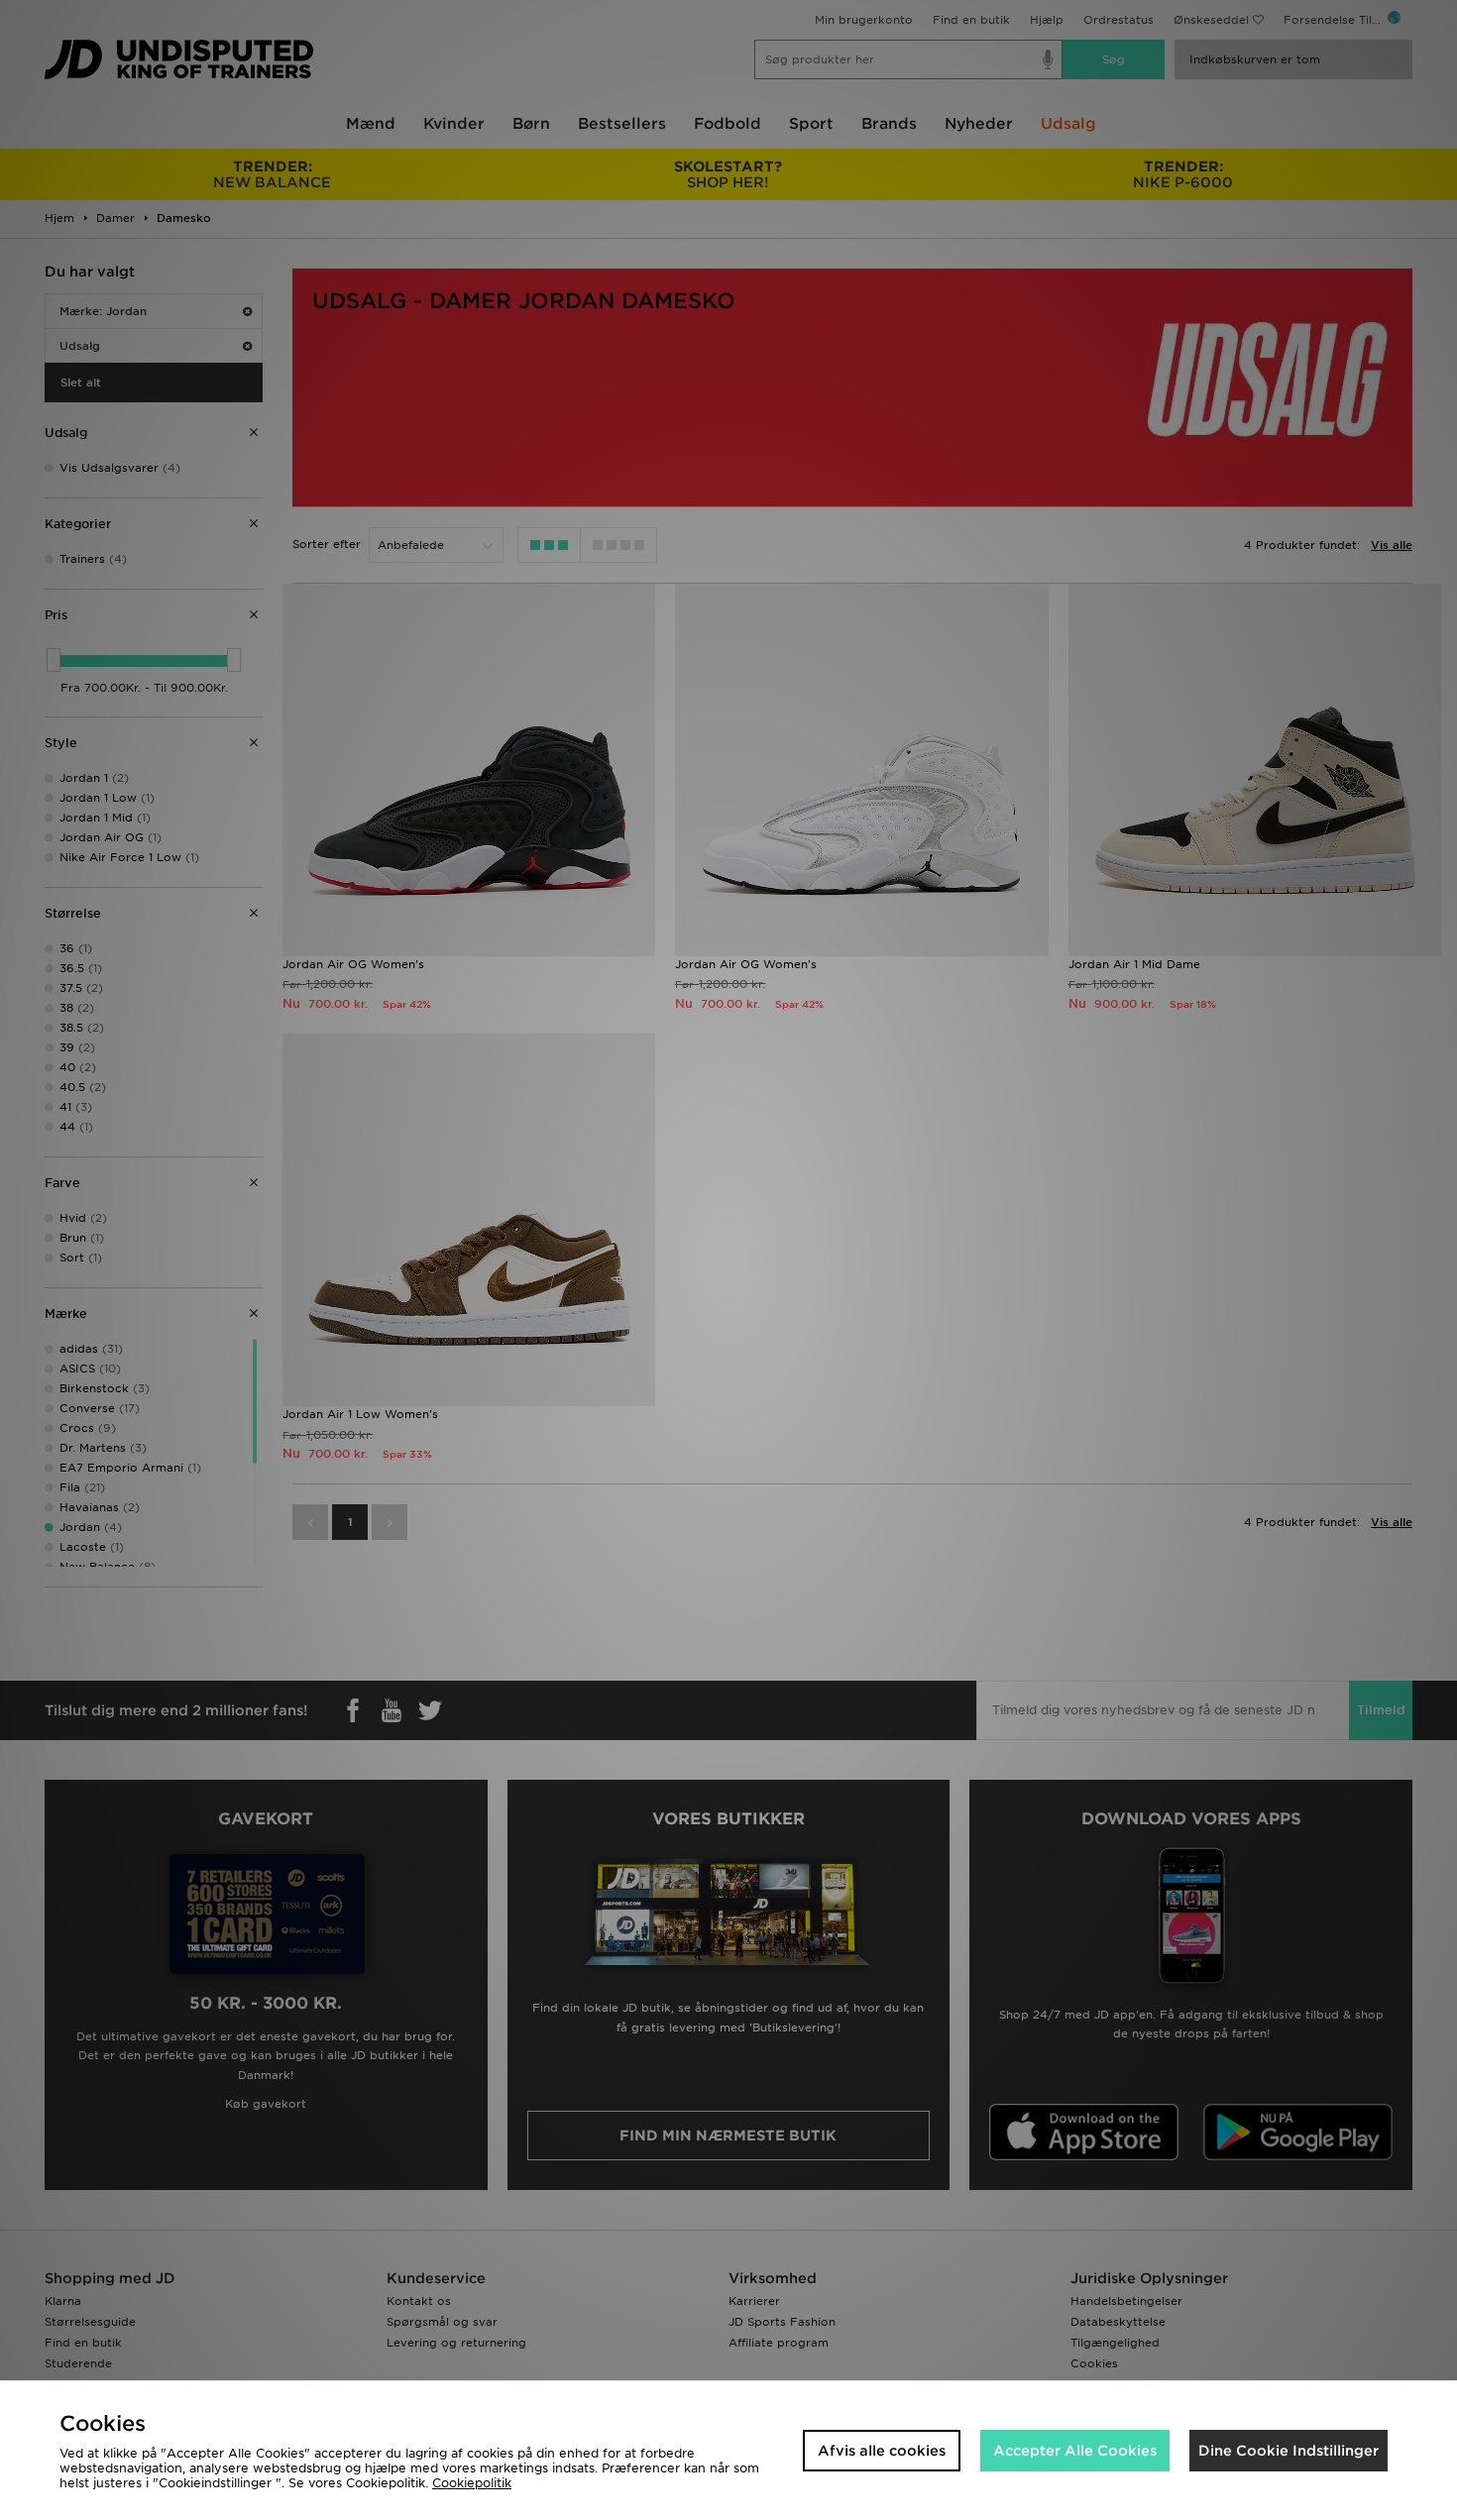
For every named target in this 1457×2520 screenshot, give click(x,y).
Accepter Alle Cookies (1075, 2451)
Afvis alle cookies (882, 2451)
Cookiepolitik (472, 2483)
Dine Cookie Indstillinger (1289, 2451)
